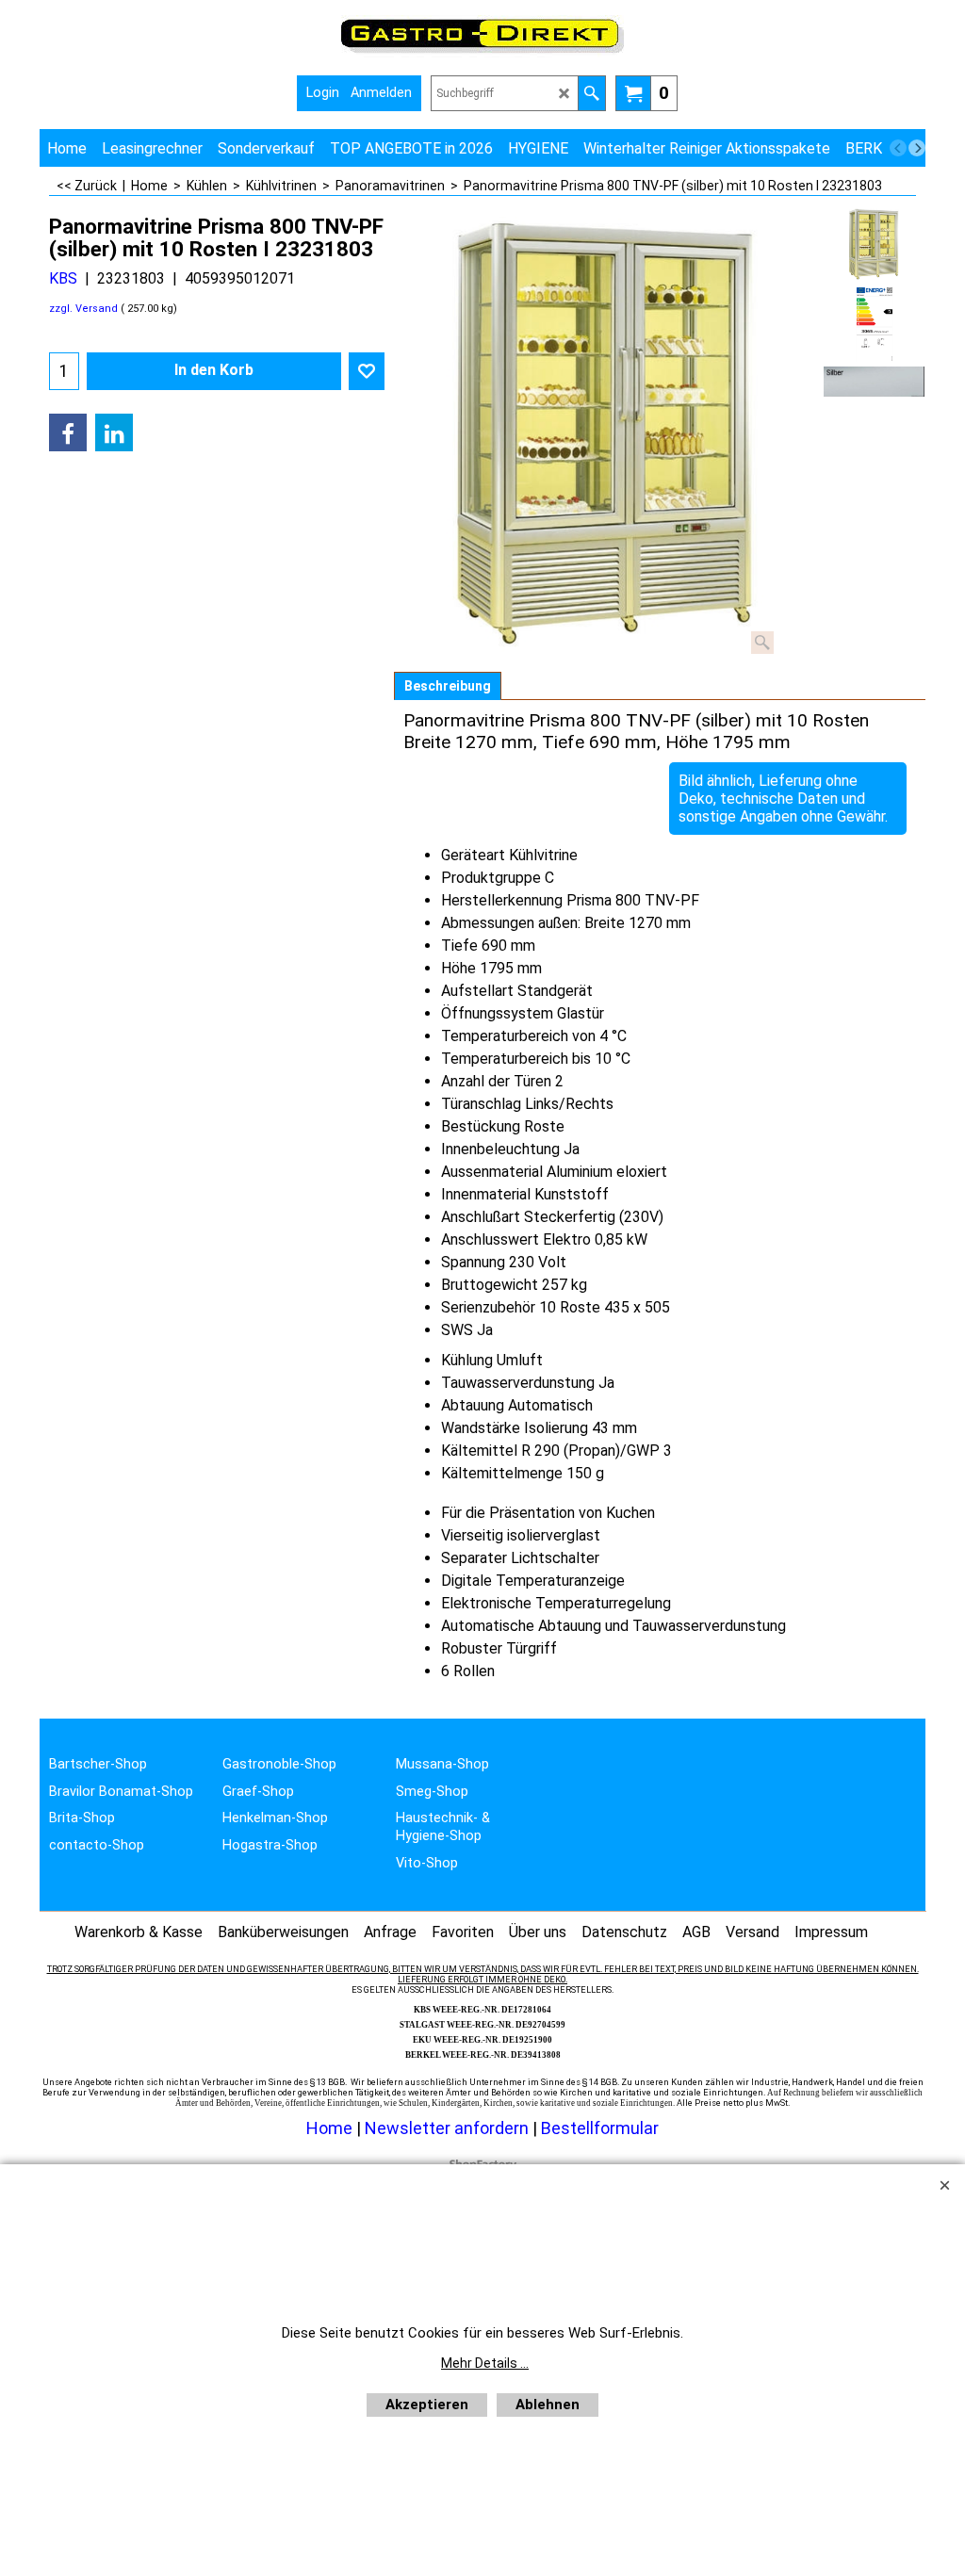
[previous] (898, 148)
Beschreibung (448, 686)
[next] (917, 148)
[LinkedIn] (114, 432)
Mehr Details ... (485, 2363)
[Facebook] (68, 432)
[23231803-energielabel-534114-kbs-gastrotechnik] (874, 324)
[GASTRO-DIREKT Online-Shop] (482, 52)
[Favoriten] (367, 371)
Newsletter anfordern (449, 2128)
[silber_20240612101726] (874, 382)
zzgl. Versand (83, 309)
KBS (63, 278)
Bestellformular (600, 2128)
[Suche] (591, 93)
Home (329, 2128)
